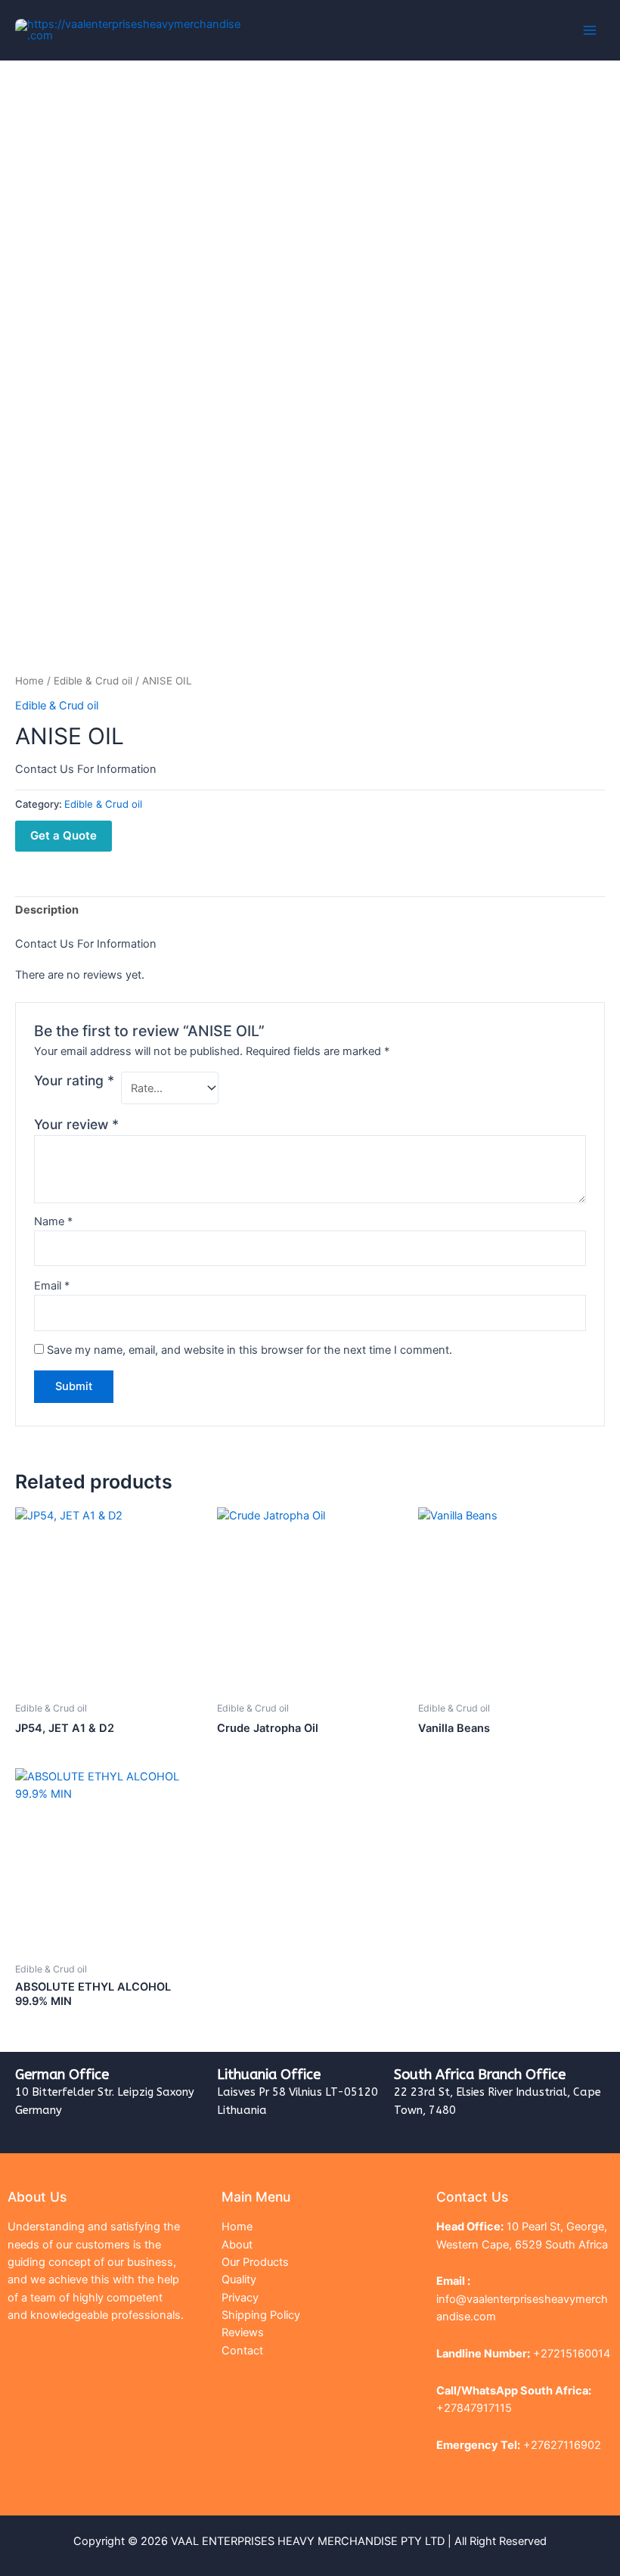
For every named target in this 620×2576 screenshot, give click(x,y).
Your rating (74, 1080)
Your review (76, 1124)
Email (52, 1286)
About (237, 2245)
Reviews (243, 2332)
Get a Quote (64, 835)
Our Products (255, 2262)
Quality (239, 2280)
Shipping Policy (261, 2315)
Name (53, 1221)
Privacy (240, 2298)
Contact (242, 2351)
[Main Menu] (590, 30)
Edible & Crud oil (93, 681)
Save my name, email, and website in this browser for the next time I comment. (250, 1350)
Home (29, 681)
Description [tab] (47, 910)
